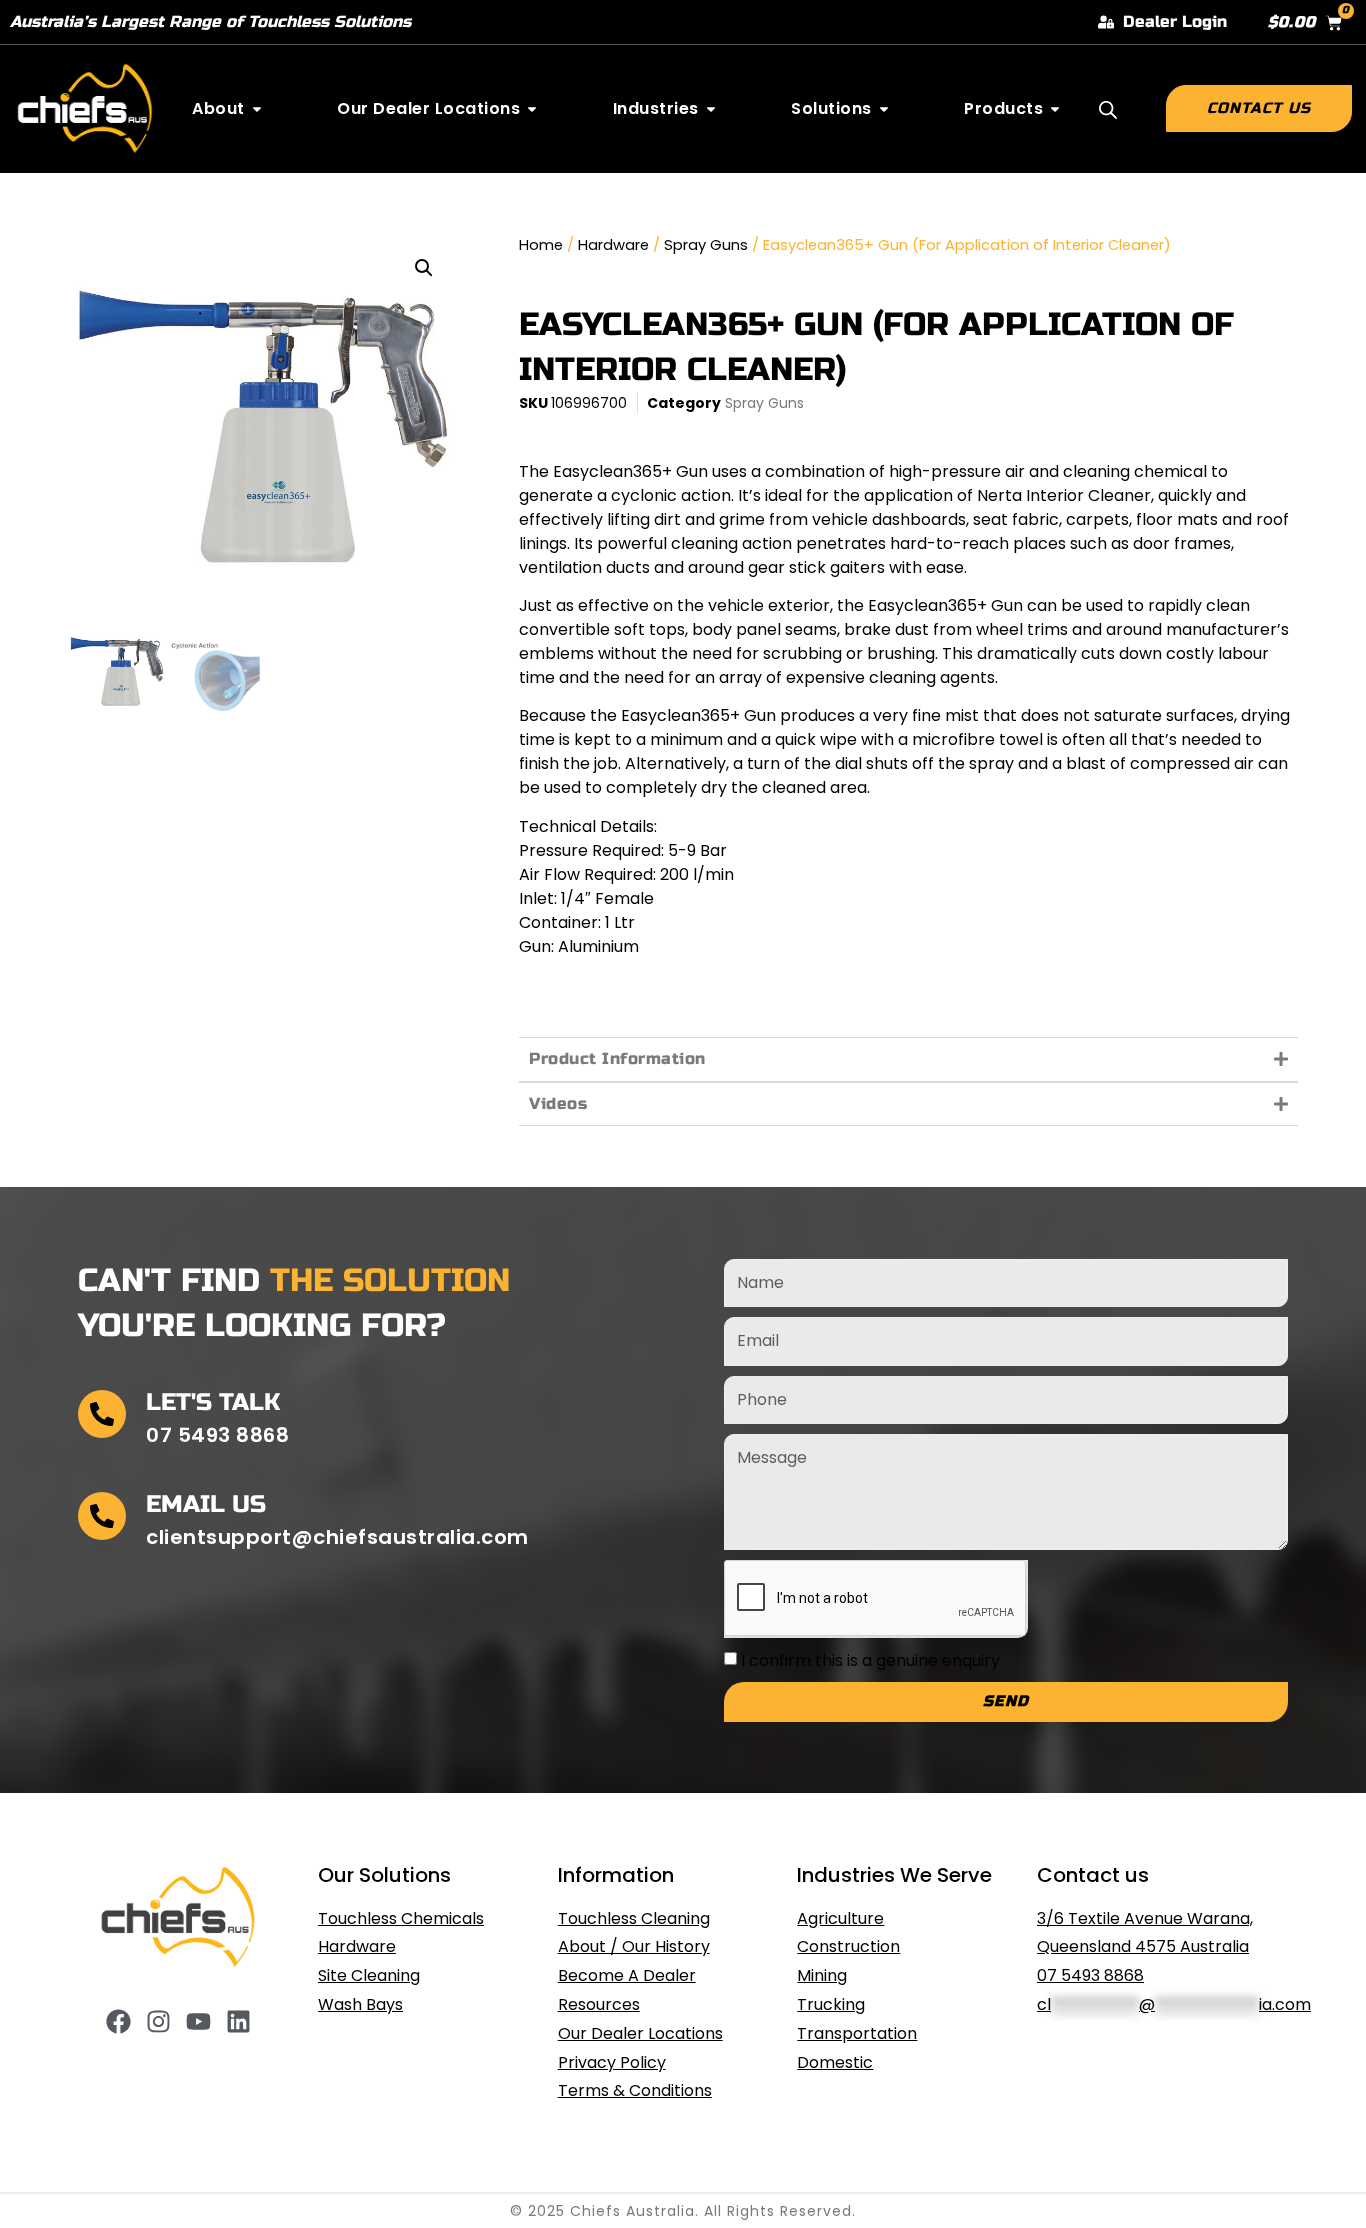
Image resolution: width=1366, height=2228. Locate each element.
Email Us (206, 1504)
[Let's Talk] (102, 1414)
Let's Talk (213, 1402)
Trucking (831, 2004)
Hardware (613, 245)
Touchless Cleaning (634, 1918)
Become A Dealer (627, 1975)
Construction (848, 1946)
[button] (424, 268)
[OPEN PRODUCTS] (1055, 109)
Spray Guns (706, 245)
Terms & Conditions (635, 2090)
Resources (599, 2004)
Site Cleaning (369, 1975)
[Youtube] (198, 2021)
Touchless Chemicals (401, 1918)
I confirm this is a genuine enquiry (870, 1659)
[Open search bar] (1108, 110)
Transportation (857, 2033)
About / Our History (634, 1946)
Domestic (835, 2062)
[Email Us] (102, 1516)
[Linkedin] (238, 2021)
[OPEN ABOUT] (257, 109)
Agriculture (840, 1918)
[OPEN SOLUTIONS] (884, 109)
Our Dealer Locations (640, 2033)
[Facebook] (118, 2021)
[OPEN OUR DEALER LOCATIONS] (532, 109)
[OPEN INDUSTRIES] (711, 109)
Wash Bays (360, 2004)
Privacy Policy (612, 2062)
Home (541, 245)
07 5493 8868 (1090, 1975)
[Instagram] (158, 2021)
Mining (822, 1975)
